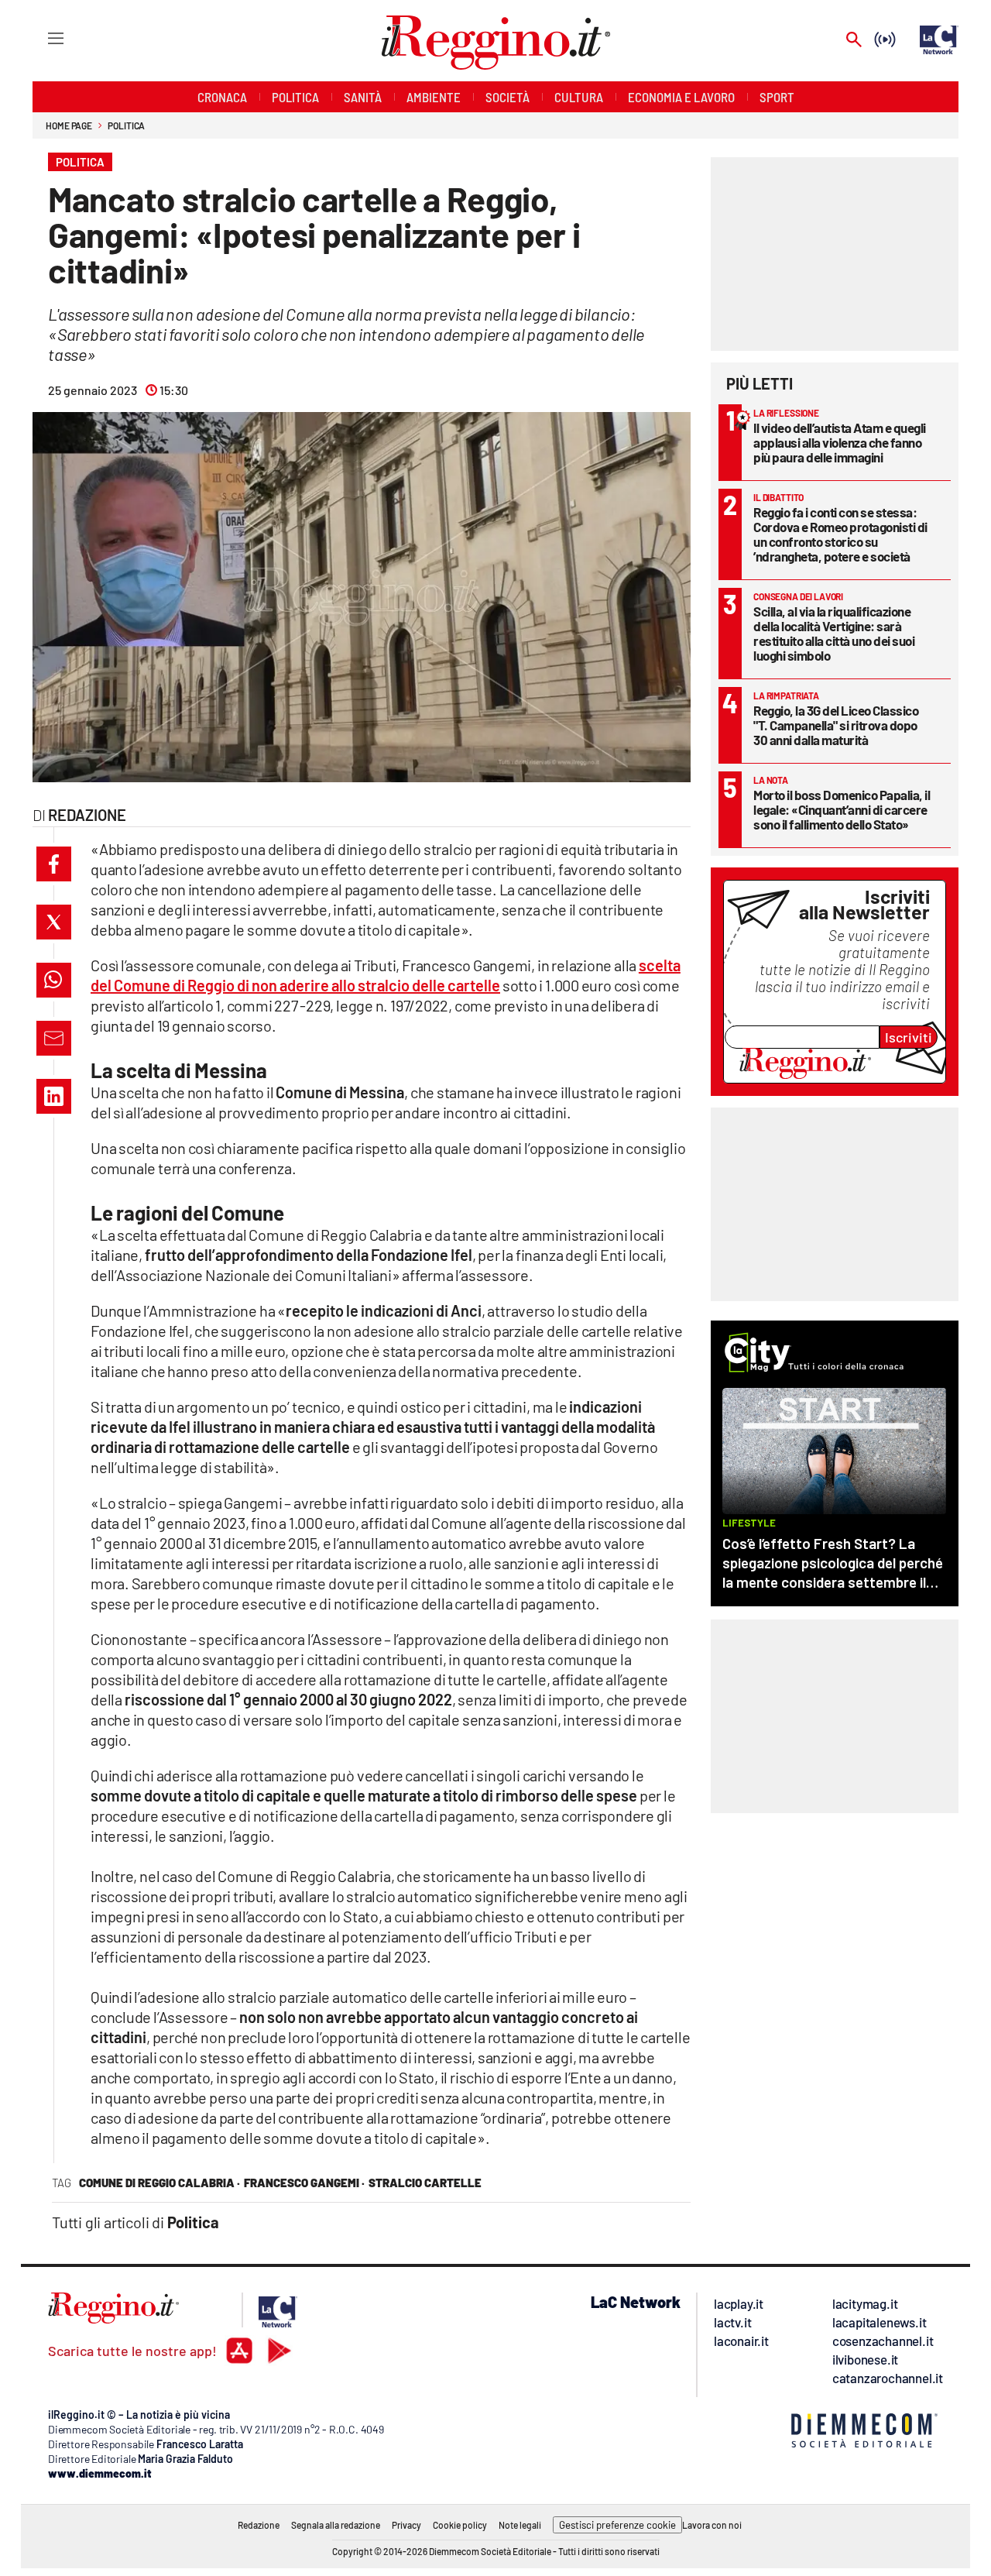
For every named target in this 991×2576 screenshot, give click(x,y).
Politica (126, 125)
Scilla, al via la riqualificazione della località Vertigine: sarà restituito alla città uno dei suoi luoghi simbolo (834, 633)
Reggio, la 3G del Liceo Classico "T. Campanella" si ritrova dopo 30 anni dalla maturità (836, 725)
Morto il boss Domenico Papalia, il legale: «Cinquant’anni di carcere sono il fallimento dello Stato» (842, 809)
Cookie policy (460, 2525)
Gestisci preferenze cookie (617, 2525)
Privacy (406, 2525)
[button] (54, 864)
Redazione (259, 2525)
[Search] (854, 41)
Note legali (520, 2525)
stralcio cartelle (425, 2183)
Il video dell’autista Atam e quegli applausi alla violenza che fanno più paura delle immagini (840, 442)
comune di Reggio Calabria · (159, 2183)
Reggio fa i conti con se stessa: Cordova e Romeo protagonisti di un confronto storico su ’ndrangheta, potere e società (840, 534)
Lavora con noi (712, 2525)
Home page (69, 125)
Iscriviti (909, 1037)
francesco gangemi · (304, 2183)
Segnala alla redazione (336, 2525)
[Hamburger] (41, 38)
